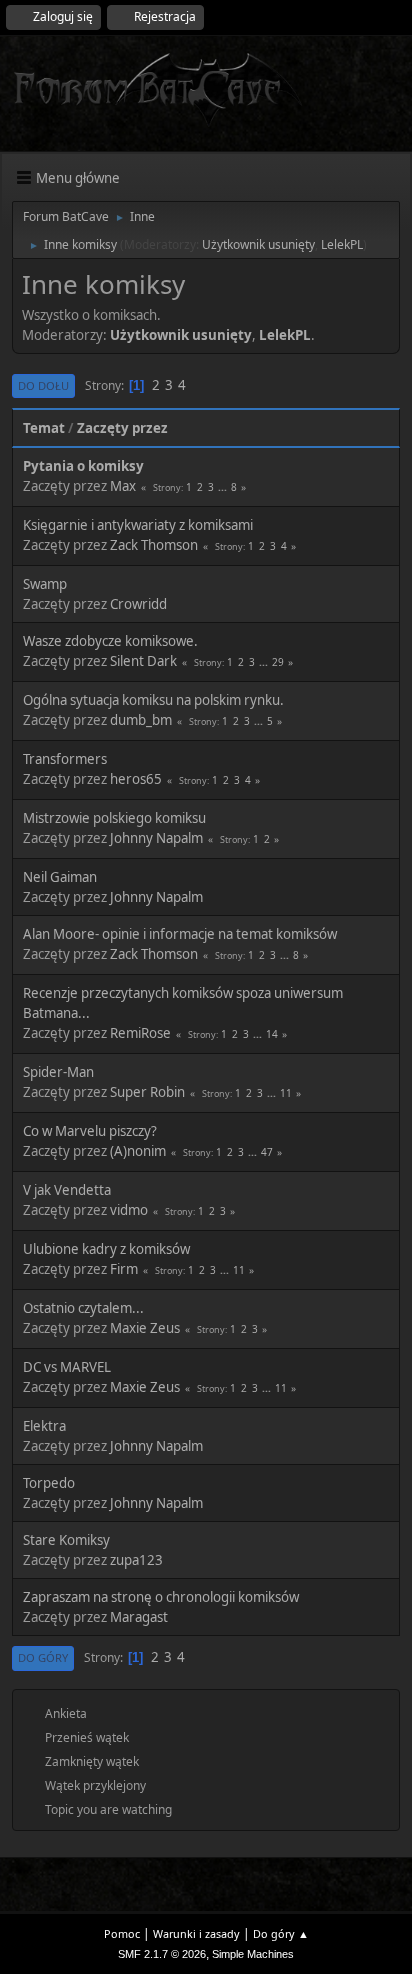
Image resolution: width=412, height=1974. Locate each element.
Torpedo (49, 1483)
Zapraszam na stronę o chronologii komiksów (161, 1597)
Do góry (43, 1657)
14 (272, 1034)
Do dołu (43, 385)
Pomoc (122, 1933)
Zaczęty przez (122, 428)
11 (286, 1093)
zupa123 (136, 1560)
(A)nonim (138, 1151)
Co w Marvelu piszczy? (90, 1131)
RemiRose (140, 1033)
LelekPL (342, 244)
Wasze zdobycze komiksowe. (110, 641)
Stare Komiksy (66, 1540)
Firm (124, 1269)
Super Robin (147, 1092)
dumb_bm (141, 720)
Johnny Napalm (156, 838)
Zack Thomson (154, 545)
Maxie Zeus (145, 1328)
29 (278, 662)
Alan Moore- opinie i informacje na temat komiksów (180, 934)
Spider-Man (58, 1072)
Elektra (44, 1426)
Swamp (45, 584)
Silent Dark (143, 661)
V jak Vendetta (67, 1190)
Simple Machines (253, 1954)
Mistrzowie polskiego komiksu (114, 818)
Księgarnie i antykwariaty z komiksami (138, 525)
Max (123, 486)
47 (267, 1152)
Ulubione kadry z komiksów (106, 1249)
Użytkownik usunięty (258, 244)
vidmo (129, 1210)
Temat (44, 428)
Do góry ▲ (281, 1933)
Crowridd (138, 604)
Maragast (139, 1617)
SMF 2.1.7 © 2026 (162, 1954)
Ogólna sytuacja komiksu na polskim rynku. (153, 700)
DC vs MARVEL (67, 1367)
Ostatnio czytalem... (83, 1308)
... (224, 487)
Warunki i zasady (196, 1933)
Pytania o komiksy (83, 466)
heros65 (136, 779)
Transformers (65, 759)
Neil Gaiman (60, 877)
